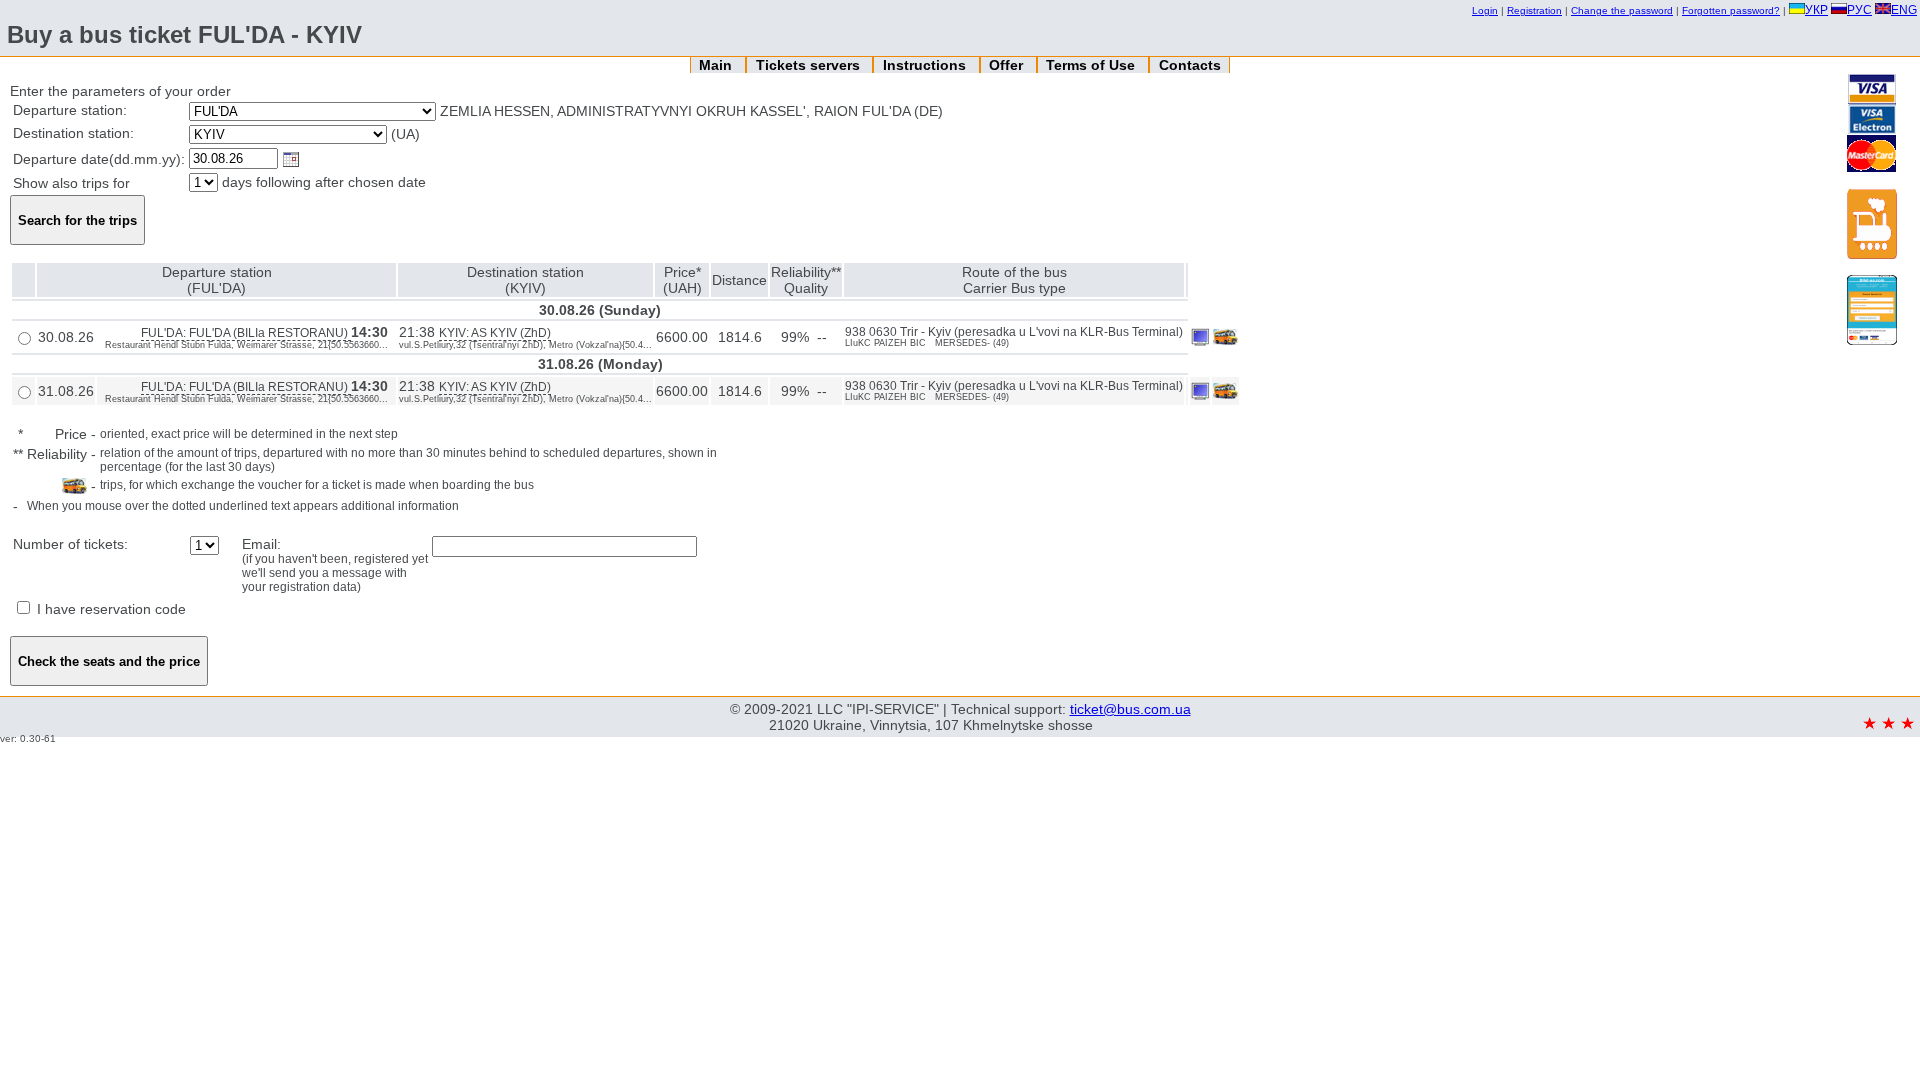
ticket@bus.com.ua (1130, 709)
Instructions (926, 65)
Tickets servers (810, 65)
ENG (1904, 10)
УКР (1816, 10)
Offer (1008, 65)
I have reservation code (109, 609)
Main (717, 65)
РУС (1859, 10)
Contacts (1190, 65)
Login (1485, 10)
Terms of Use (1092, 65)
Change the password (1622, 10)
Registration (1534, 10)
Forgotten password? (1731, 10)
